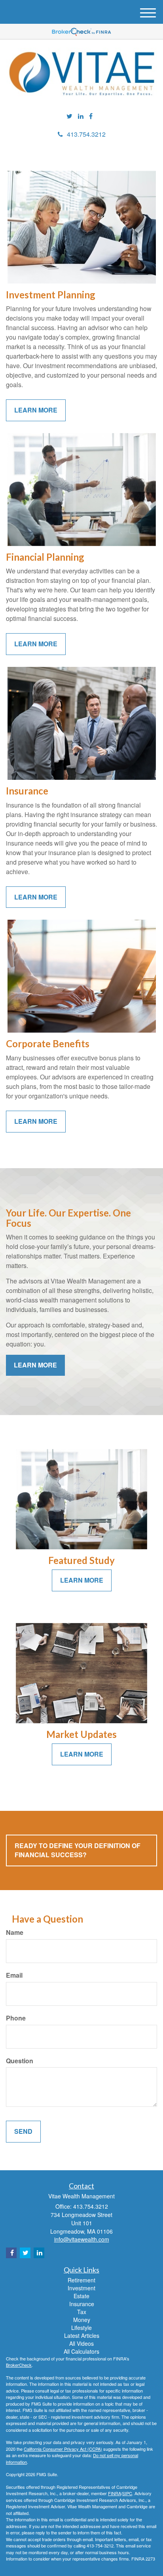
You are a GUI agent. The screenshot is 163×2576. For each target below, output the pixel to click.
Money (82, 2320)
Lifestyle (81, 2328)
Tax (82, 2312)
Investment (81, 2288)
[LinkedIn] (81, 116)
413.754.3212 (86, 134)
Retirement (81, 2280)
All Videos (81, 2343)
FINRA (115, 2493)
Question (20, 2061)
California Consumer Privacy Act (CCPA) (63, 2449)
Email (14, 1975)
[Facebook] (91, 116)
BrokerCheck (19, 2365)
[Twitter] (69, 116)
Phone (16, 2018)
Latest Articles (82, 2335)
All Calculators (81, 2351)
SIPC (127, 2493)
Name (15, 1932)
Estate (81, 2296)
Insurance (82, 2304)
